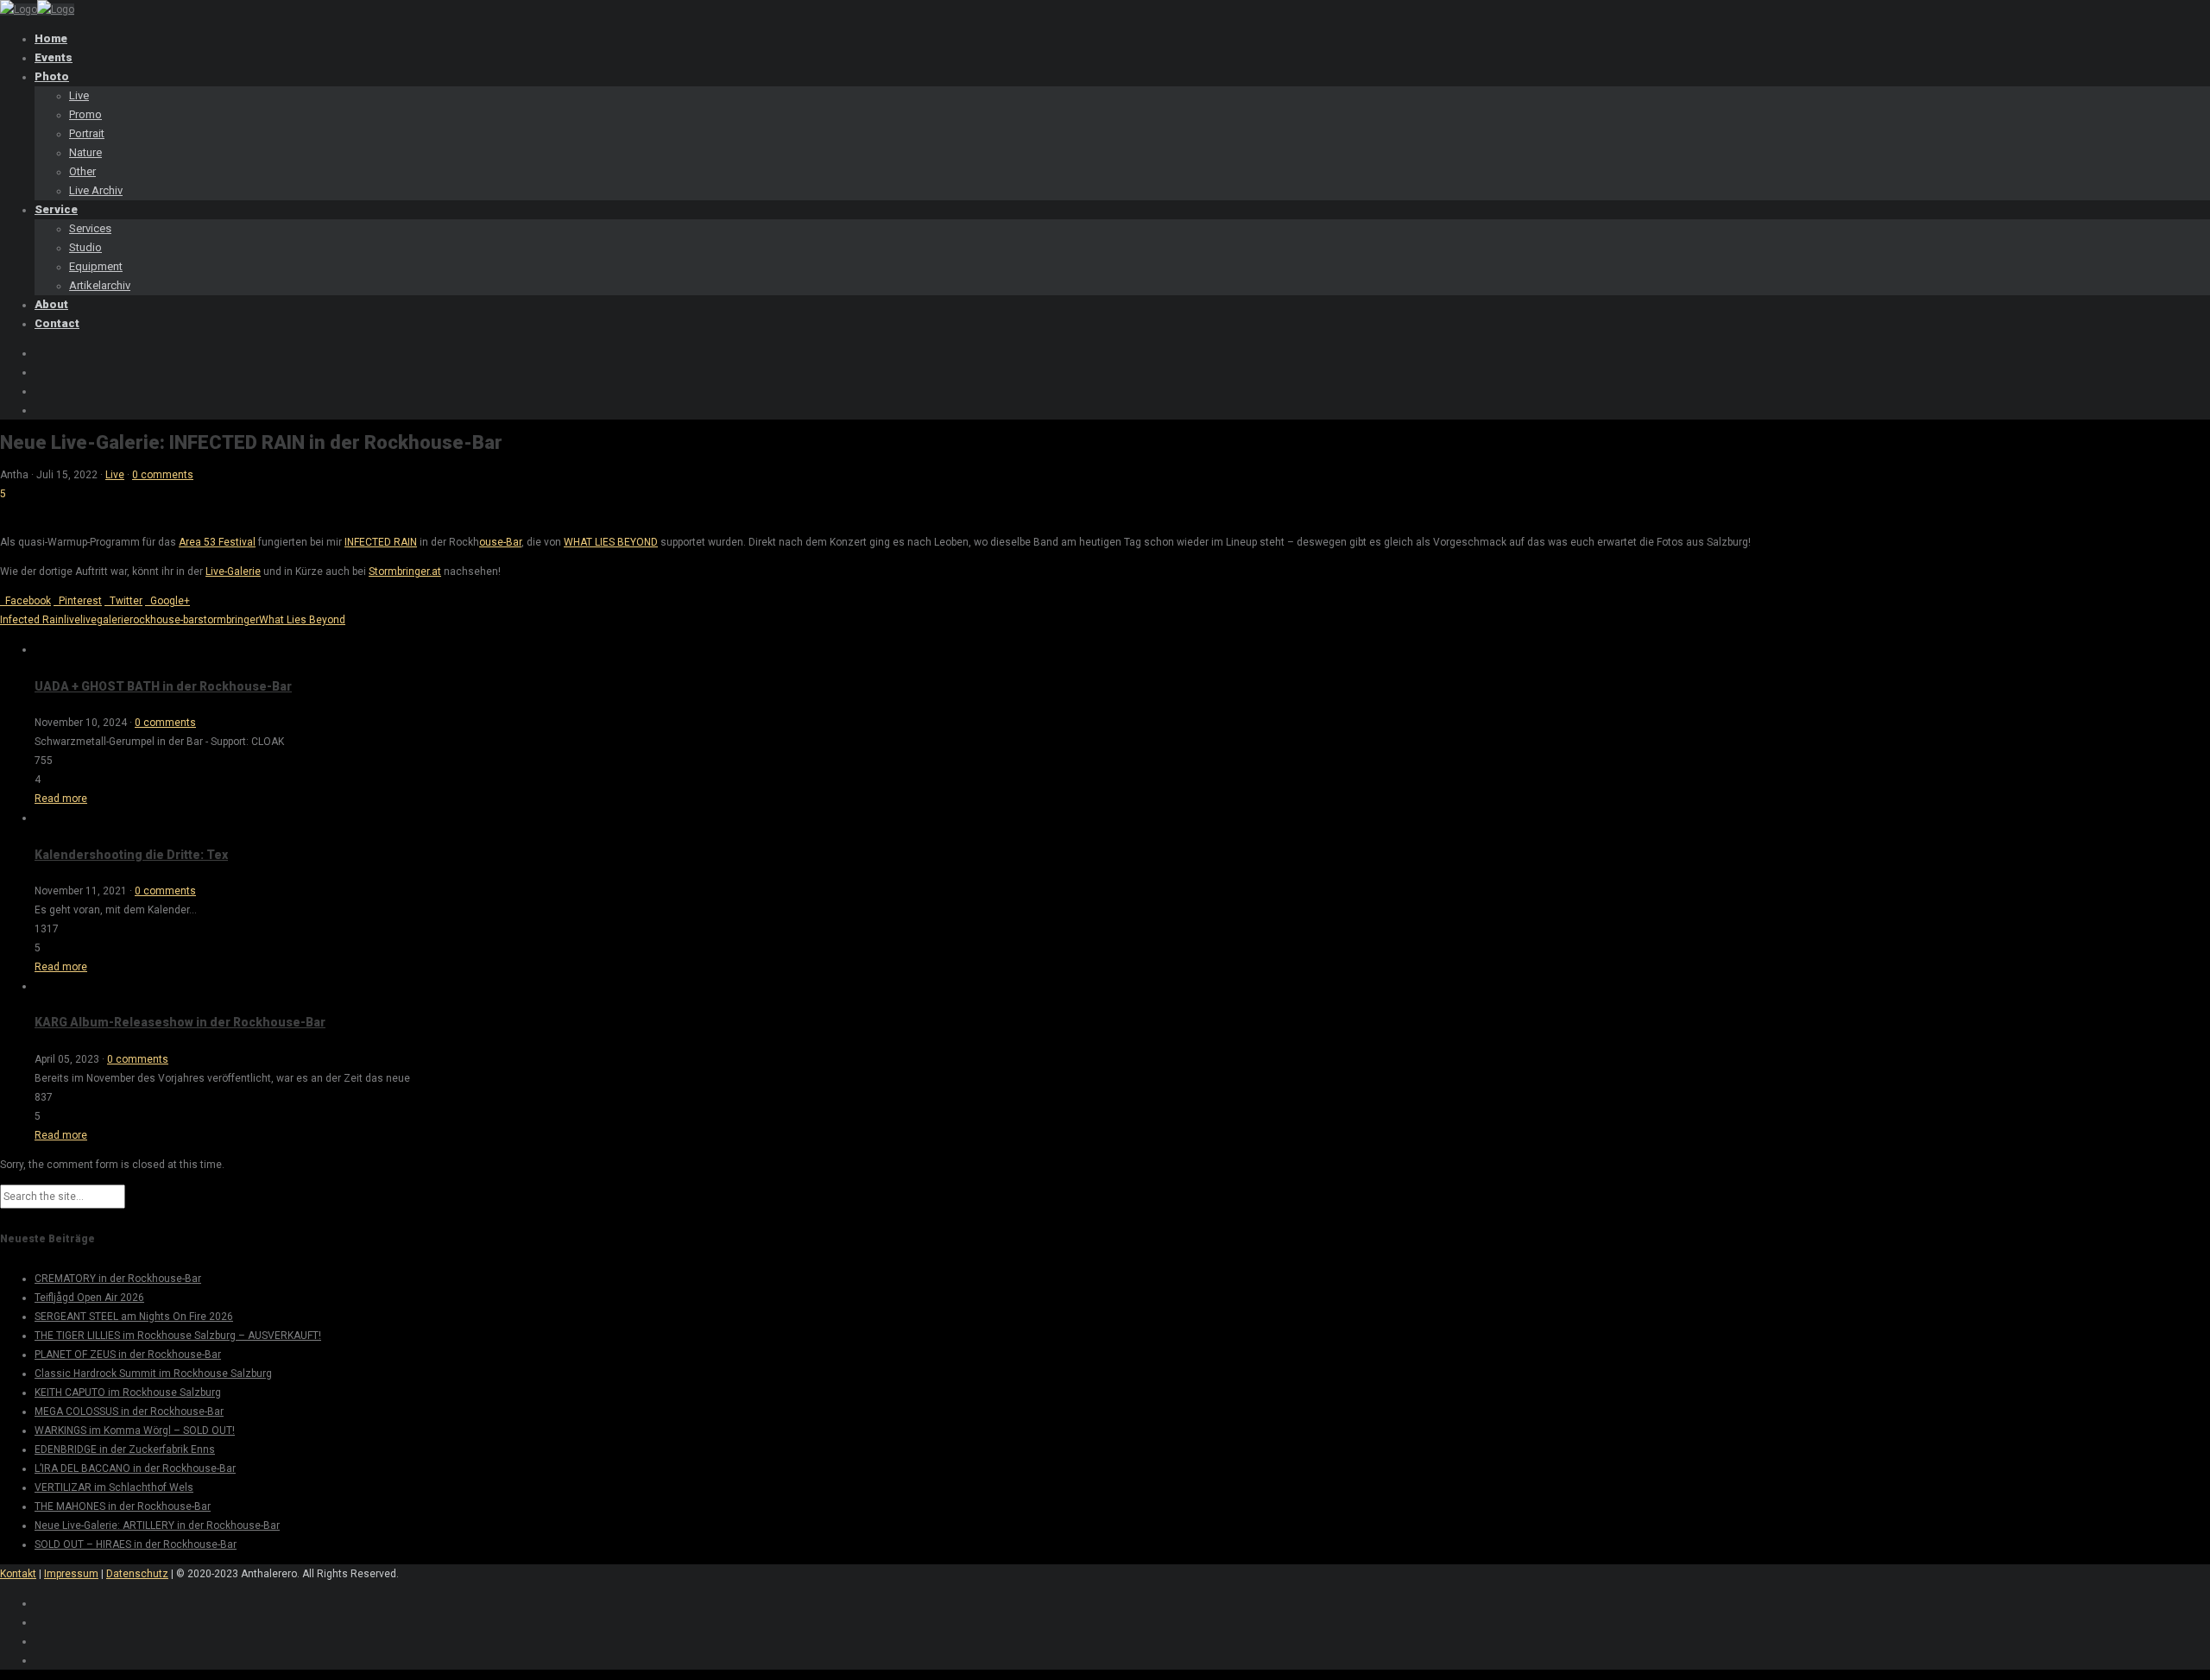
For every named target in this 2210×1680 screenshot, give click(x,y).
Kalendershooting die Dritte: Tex (131, 855)
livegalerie (105, 620)
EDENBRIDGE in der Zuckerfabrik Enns (125, 1449)
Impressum (71, 1574)
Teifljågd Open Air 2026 (89, 1298)
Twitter (123, 601)
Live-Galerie (233, 572)
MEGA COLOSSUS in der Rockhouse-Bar (129, 1412)
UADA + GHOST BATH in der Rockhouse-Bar (163, 686)
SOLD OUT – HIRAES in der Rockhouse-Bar (136, 1544)
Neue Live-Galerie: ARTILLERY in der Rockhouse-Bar (157, 1525)
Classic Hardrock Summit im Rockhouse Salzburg (153, 1374)
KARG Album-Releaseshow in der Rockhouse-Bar (180, 1022)
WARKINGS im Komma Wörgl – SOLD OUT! (135, 1431)
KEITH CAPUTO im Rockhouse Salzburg (128, 1393)
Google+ (167, 601)
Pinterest (78, 601)
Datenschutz (137, 1574)
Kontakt (18, 1574)
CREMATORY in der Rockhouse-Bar (118, 1279)
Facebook (25, 601)
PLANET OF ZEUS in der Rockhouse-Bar (128, 1355)
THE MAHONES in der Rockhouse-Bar (123, 1506)
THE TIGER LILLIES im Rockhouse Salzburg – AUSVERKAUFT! (178, 1336)
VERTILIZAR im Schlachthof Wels (114, 1487)
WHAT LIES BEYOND (611, 542)
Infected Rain (32, 620)
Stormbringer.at (405, 572)
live (72, 620)
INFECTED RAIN (381, 542)
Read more (61, 799)
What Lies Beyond (302, 620)
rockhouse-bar (164, 620)
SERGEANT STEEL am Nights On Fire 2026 (134, 1317)
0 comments (163, 475)
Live (115, 475)
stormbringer (228, 620)
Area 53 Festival (217, 542)
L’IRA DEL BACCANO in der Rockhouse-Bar (135, 1468)
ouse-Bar (500, 542)
